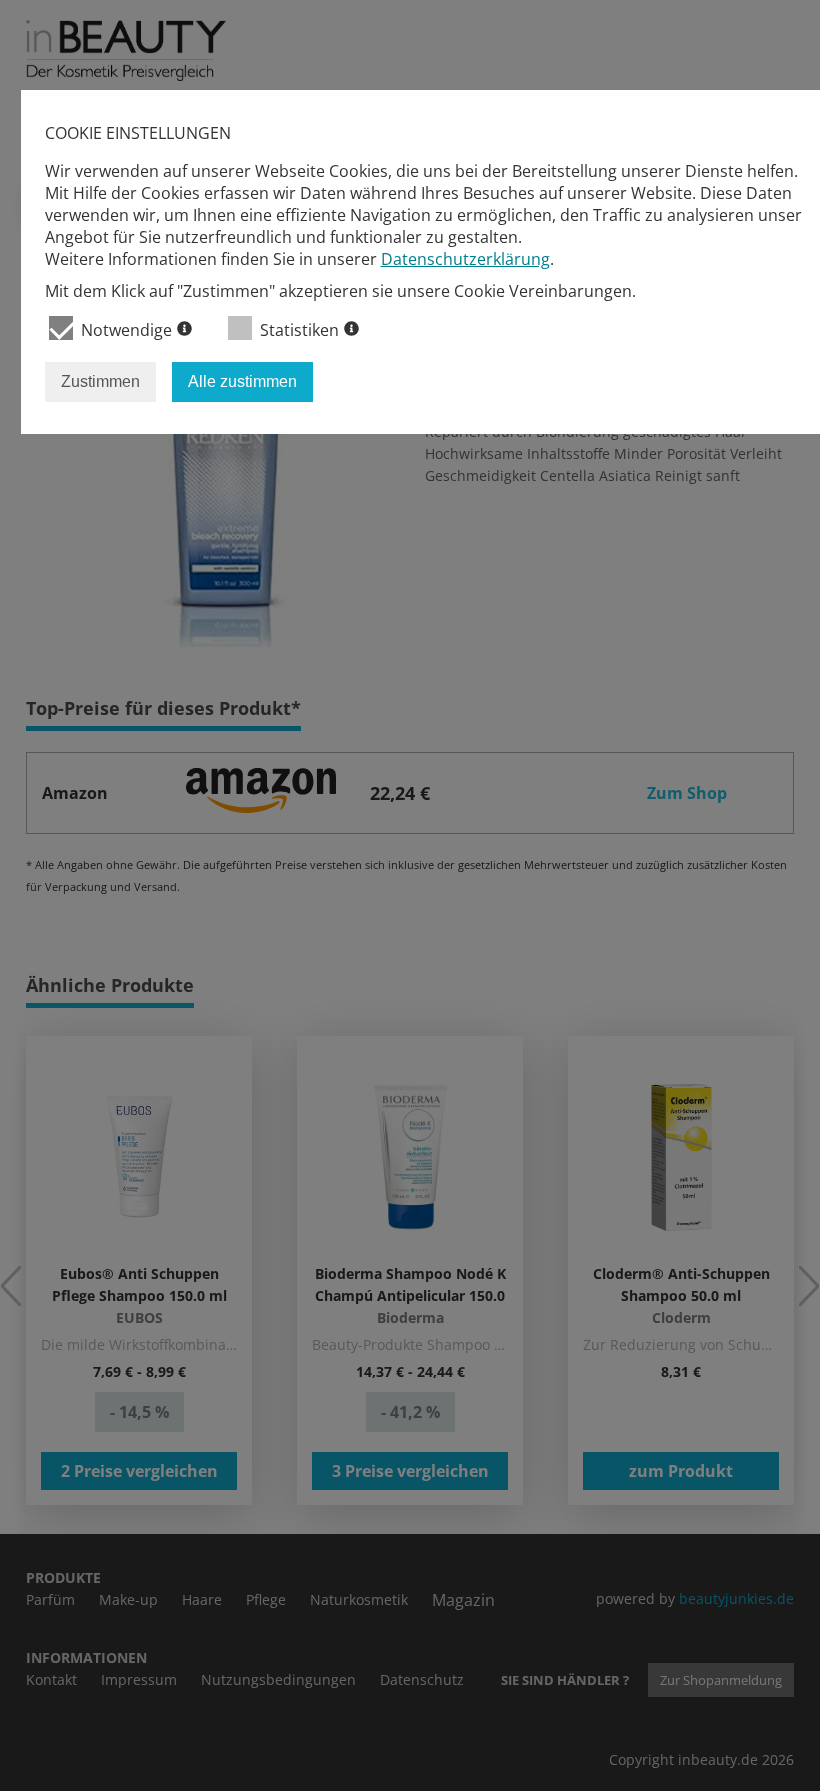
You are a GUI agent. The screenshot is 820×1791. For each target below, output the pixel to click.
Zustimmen (100, 381)
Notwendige (126, 330)
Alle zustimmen (242, 381)
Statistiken (299, 330)
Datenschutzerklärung (465, 259)
